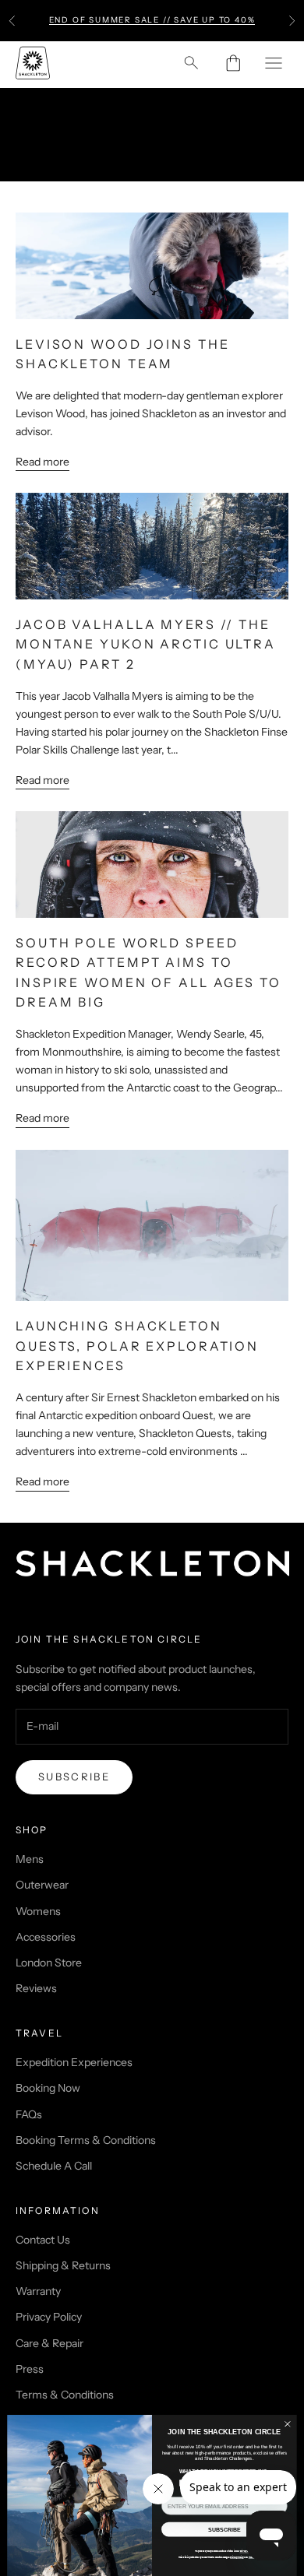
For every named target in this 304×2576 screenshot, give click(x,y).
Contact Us (43, 2240)
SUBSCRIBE (224, 2529)
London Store (49, 1963)
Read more (42, 462)
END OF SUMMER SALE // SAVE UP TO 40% (152, 20)
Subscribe (74, 1776)
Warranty (38, 2291)
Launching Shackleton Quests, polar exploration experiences (137, 1346)
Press (30, 2369)
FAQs (29, 2114)
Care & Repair (49, 2343)
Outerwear (42, 1885)
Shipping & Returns (63, 2265)
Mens (30, 1859)
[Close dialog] (288, 2424)
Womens (38, 1911)
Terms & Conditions (65, 2395)
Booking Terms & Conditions (86, 2140)
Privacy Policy (49, 2317)
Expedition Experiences (74, 2062)
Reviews (36, 1988)
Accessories (46, 1937)
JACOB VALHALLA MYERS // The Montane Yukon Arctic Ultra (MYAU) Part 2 (146, 644)
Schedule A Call (54, 2166)
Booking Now (48, 2088)
